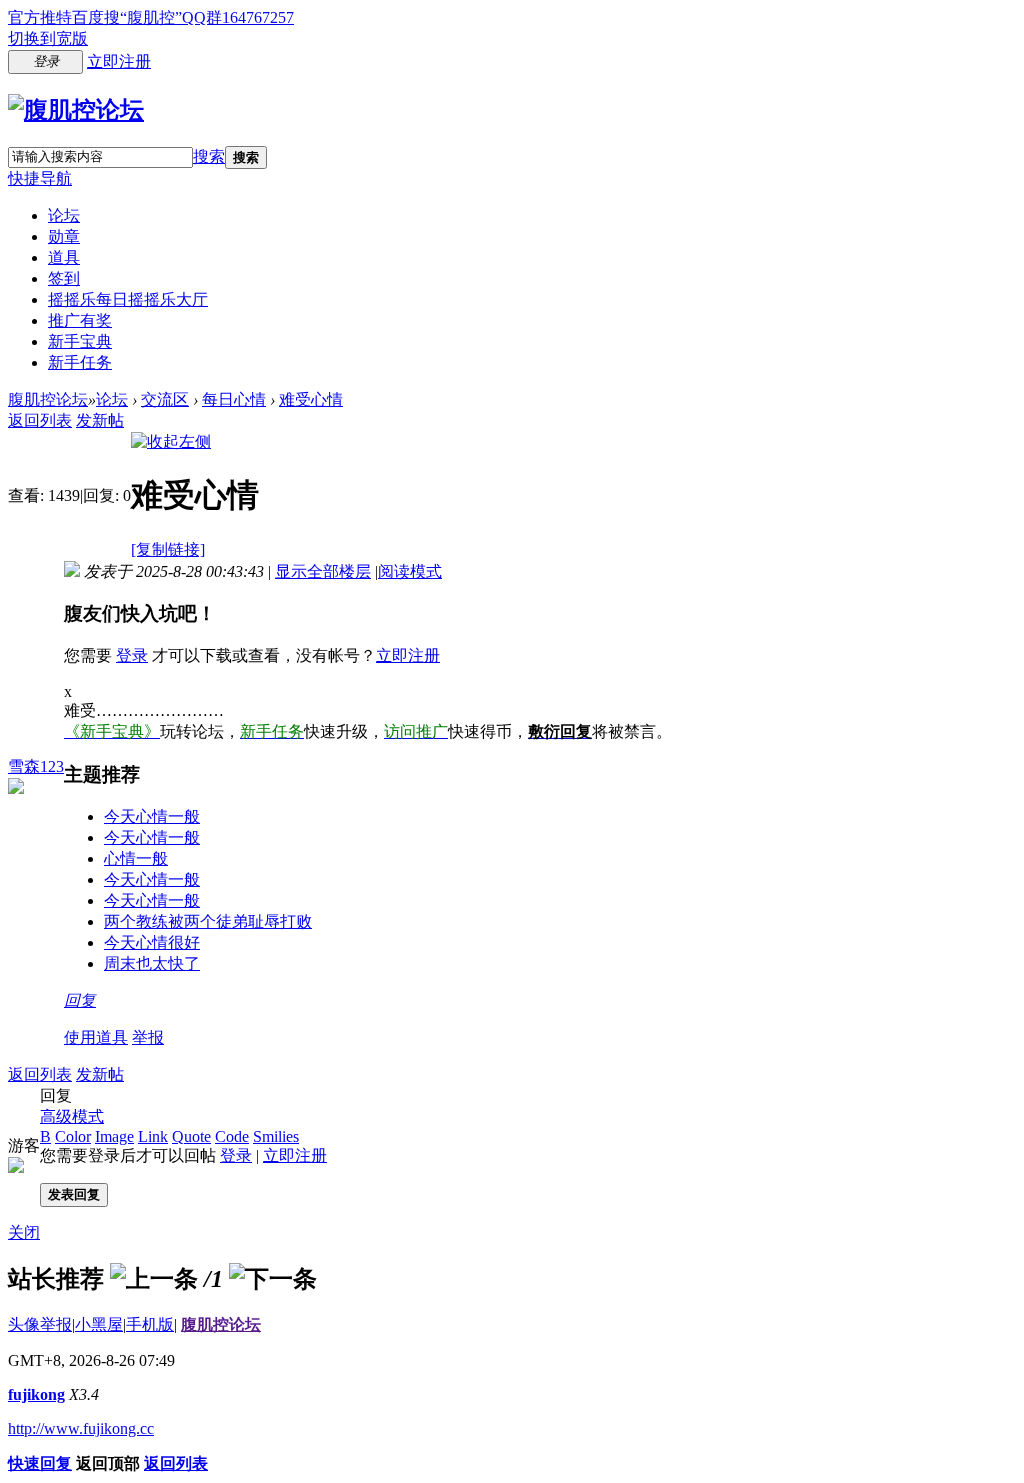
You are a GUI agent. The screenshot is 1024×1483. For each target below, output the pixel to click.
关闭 (24, 1232)
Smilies (276, 1136)
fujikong (36, 1394)
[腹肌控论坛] (76, 110)
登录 (132, 655)
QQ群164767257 (238, 17)
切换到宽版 (48, 38)
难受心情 (311, 399)
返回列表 (40, 420)
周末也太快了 (152, 963)
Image (114, 1136)
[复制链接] (168, 549)
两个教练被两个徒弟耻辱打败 (208, 921)
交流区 (165, 399)
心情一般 (136, 858)
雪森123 (36, 766)
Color (73, 1136)
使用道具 (96, 1037)
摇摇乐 (128, 299)
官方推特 (40, 17)
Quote (191, 1136)
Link (153, 1136)
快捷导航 (40, 178)
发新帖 (100, 420)
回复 (80, 1000)
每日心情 (234, 399)
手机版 (150, 1324)
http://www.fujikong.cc (81, 1428)
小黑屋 (99, 1324)
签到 (64, 278)
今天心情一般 (152, 816)
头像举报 (40, 1324)
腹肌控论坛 (48, 399)
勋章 (64, 236)
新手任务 (80, 362)
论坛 (64, 215)
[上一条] (154, 1279)
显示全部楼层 (323, 571)
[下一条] (273, 1279)
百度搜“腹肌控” (127, 17)
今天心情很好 (152, 942)
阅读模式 (410, 571)
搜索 (209, 156)
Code (232, 1136)
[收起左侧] (171, 441)
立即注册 (119, 61)
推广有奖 (80, 320)
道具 (64, 257)
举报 (148, 1037)
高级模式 (72, 1116)
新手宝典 (80, 341)
